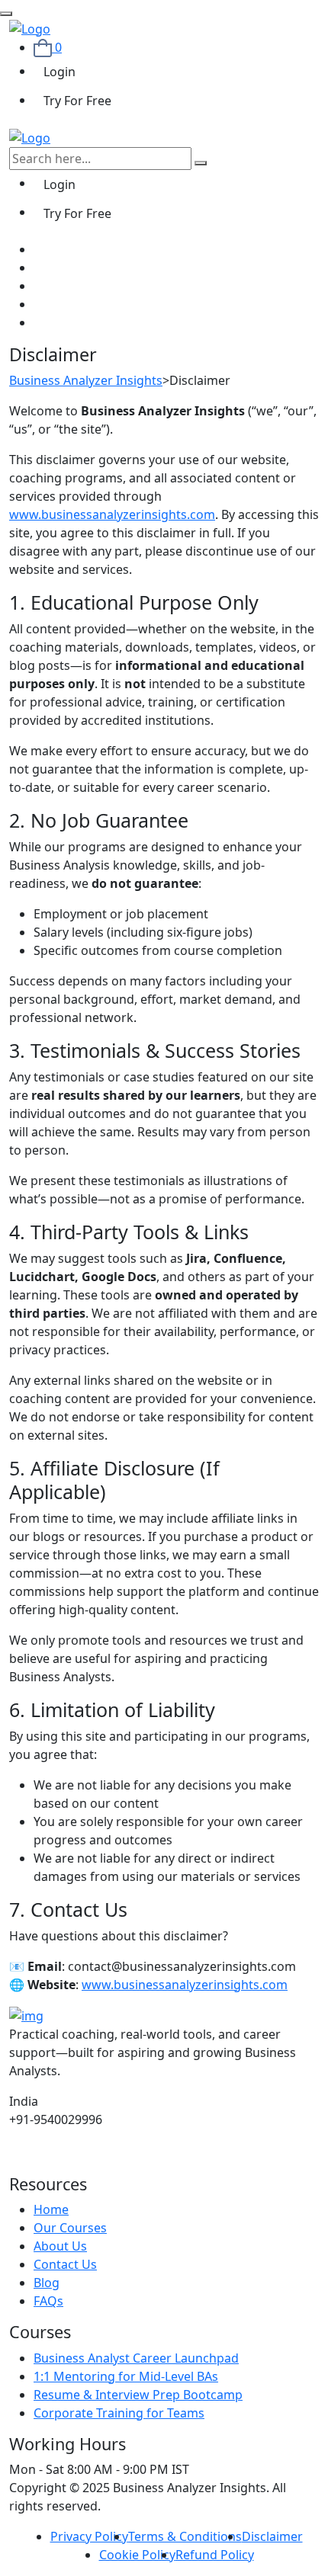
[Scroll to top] (6, 14)
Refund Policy (215, 2555)
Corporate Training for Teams (119, 2413)
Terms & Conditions (185, 2536)
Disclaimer (272, 2536)
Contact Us (65, 2264)
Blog (47, 2283)
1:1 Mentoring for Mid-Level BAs (126, 2376)
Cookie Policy (137, 2555)
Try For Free (77, 101)
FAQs (48, 2301)
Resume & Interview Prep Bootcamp (138, 2395)
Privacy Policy (89, 2536)
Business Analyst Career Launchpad (136, 2358)
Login (59, 72)
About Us (60, 2246)
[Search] (201, 163)
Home (51, 2209)
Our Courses (70, 2228)
